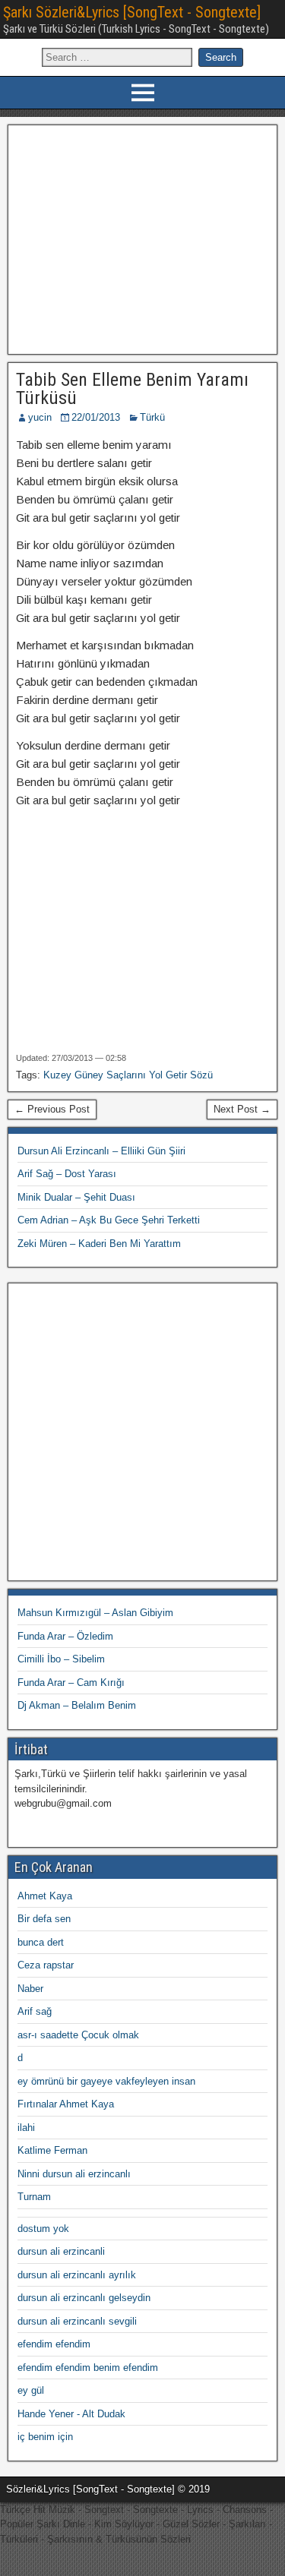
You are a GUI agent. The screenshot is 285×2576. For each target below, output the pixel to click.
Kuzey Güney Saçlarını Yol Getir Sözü (128, 1075)
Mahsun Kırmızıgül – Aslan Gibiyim (95, 1613)
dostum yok (43, 2229)
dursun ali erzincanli (61, 2251)
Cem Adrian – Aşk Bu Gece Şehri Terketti (109, 1220)
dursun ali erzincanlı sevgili (77, 2321)
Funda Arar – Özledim (65, 1636)
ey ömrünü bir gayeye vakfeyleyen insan (106, 2081)
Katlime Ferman (52, 2150)
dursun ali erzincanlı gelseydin (84, 2298)
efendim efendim (54, 2344)
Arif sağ (35, 2011)
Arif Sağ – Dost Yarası (67, 1174)
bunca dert (41, 1942)
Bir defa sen (44, 1919)
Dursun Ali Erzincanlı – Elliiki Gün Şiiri (101, 1151)
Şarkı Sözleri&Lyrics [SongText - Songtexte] (132, 12)
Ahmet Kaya (45, 1896)
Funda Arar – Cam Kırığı (71, 1683)
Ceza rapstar (46, 1965)
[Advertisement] (142, 238)
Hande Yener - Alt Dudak (71, 2414)
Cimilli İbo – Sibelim (61, 1659)
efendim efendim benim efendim (88, 2368)
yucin (40, 417)
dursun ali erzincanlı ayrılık (77, 2275)
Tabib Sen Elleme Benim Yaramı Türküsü (132, 389)
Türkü (152, 417)
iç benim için (45, 2437)
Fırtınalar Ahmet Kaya (66, 2104)
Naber (30, 1989)
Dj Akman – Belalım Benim (77, 1705)
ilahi (26, 2128)
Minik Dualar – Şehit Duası (76, 1197)
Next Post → (242, 1109)
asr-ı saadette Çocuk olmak (78, 2035)
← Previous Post (52, 1109)
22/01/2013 (96, 417)
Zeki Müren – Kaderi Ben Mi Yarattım (99, 1244)
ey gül (31, 2390)
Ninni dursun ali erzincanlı (74, 2174)
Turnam (34, 2197)
